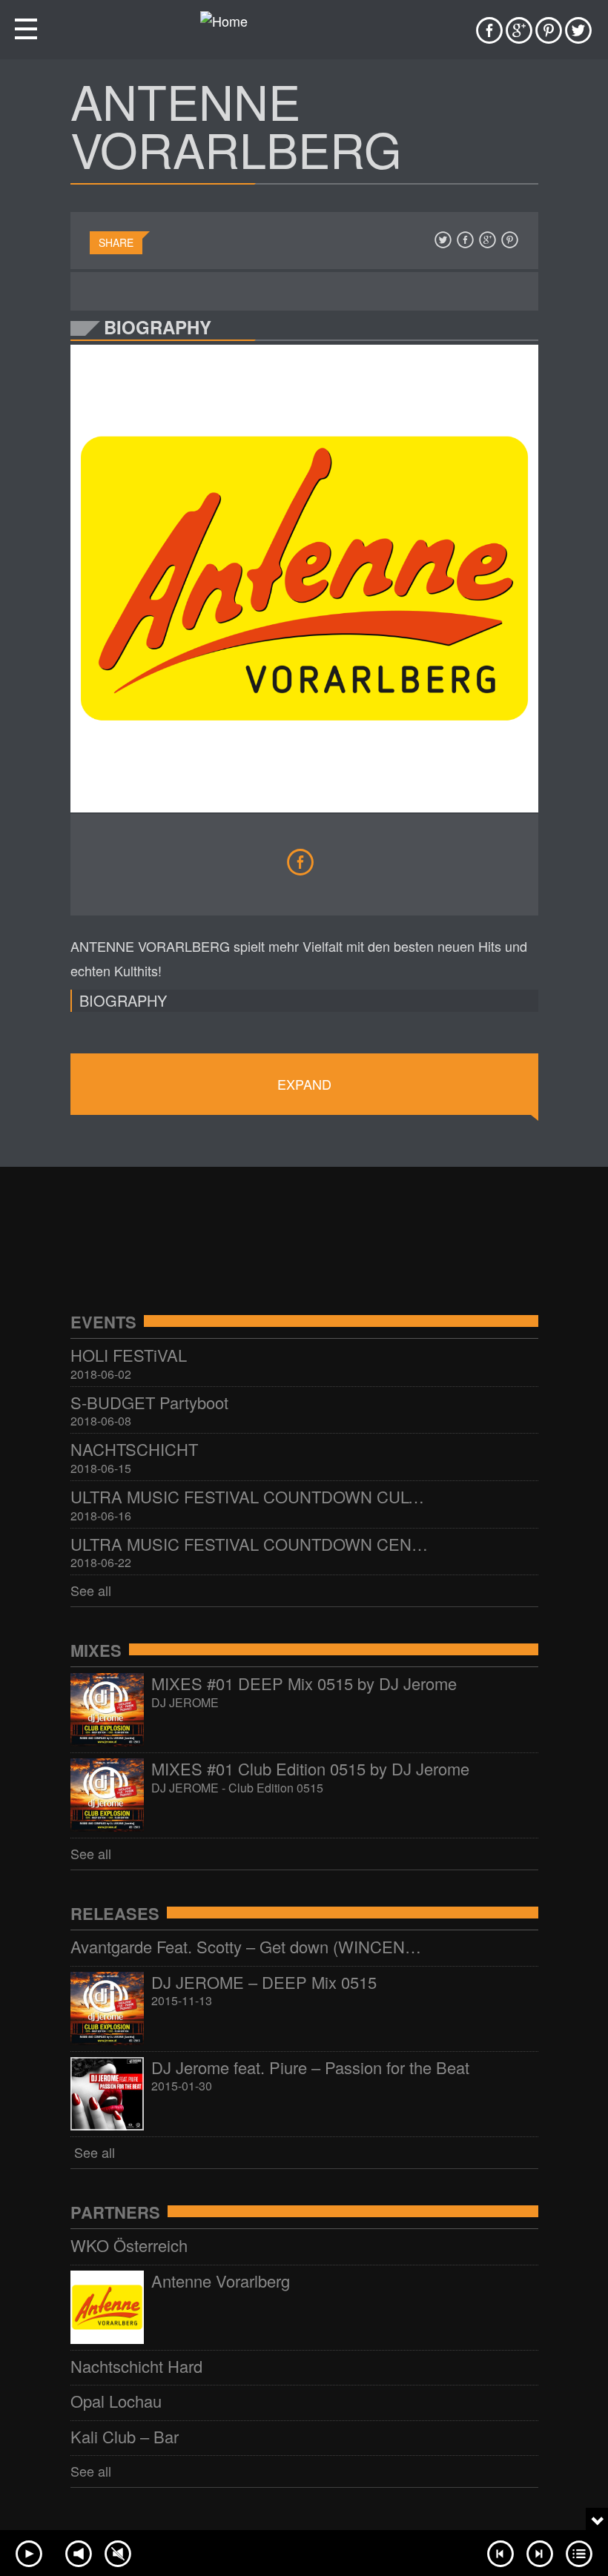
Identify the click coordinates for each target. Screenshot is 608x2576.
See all (91, 1590)
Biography (123, 1000)
